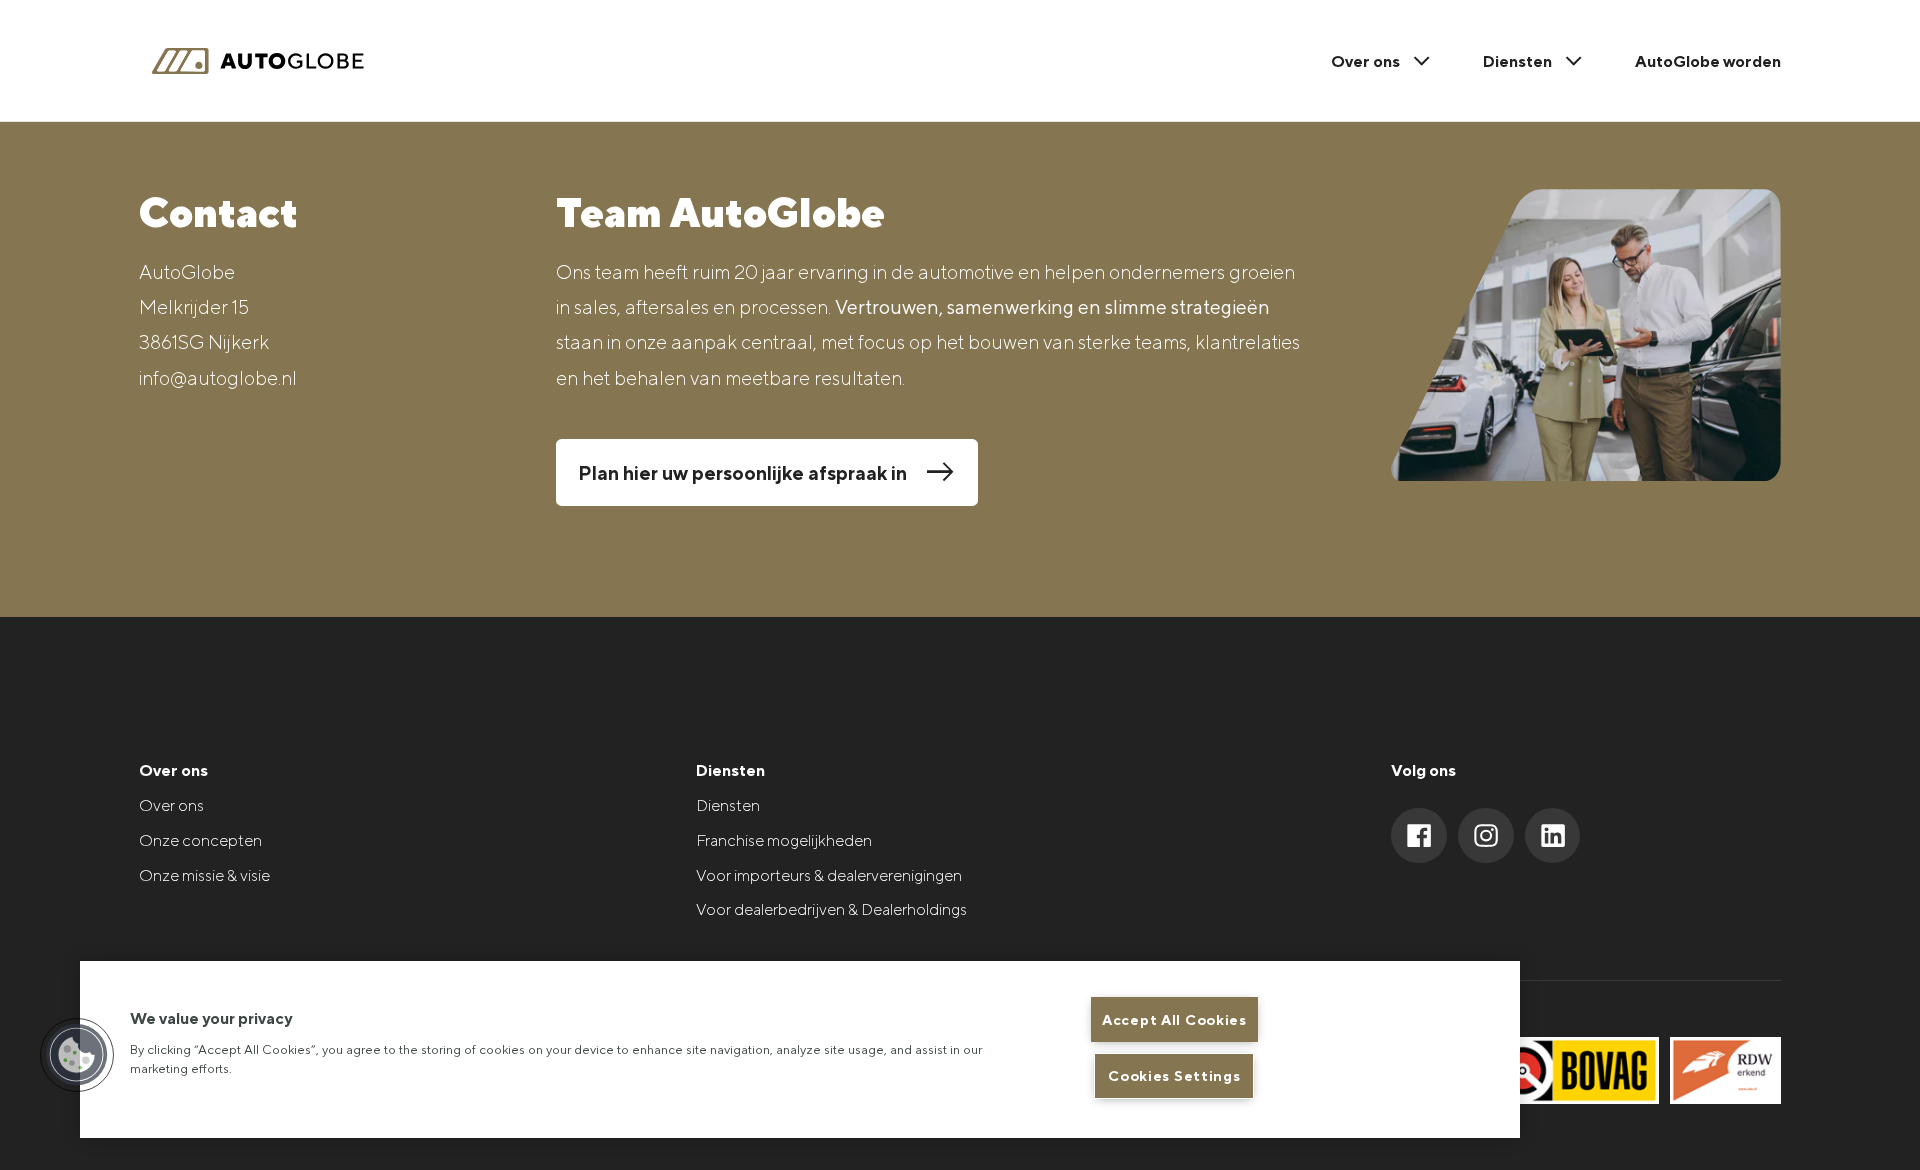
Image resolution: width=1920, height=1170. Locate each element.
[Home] (268, 61)
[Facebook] (1419, 836)
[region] (800, 1049)
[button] (77, 1055)
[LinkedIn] (1553, 836)
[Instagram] (1486, 836)
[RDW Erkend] (1725, 1070)
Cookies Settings (1174, 1075)
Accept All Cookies (1174, 1019)
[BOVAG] (1574, 1070)
